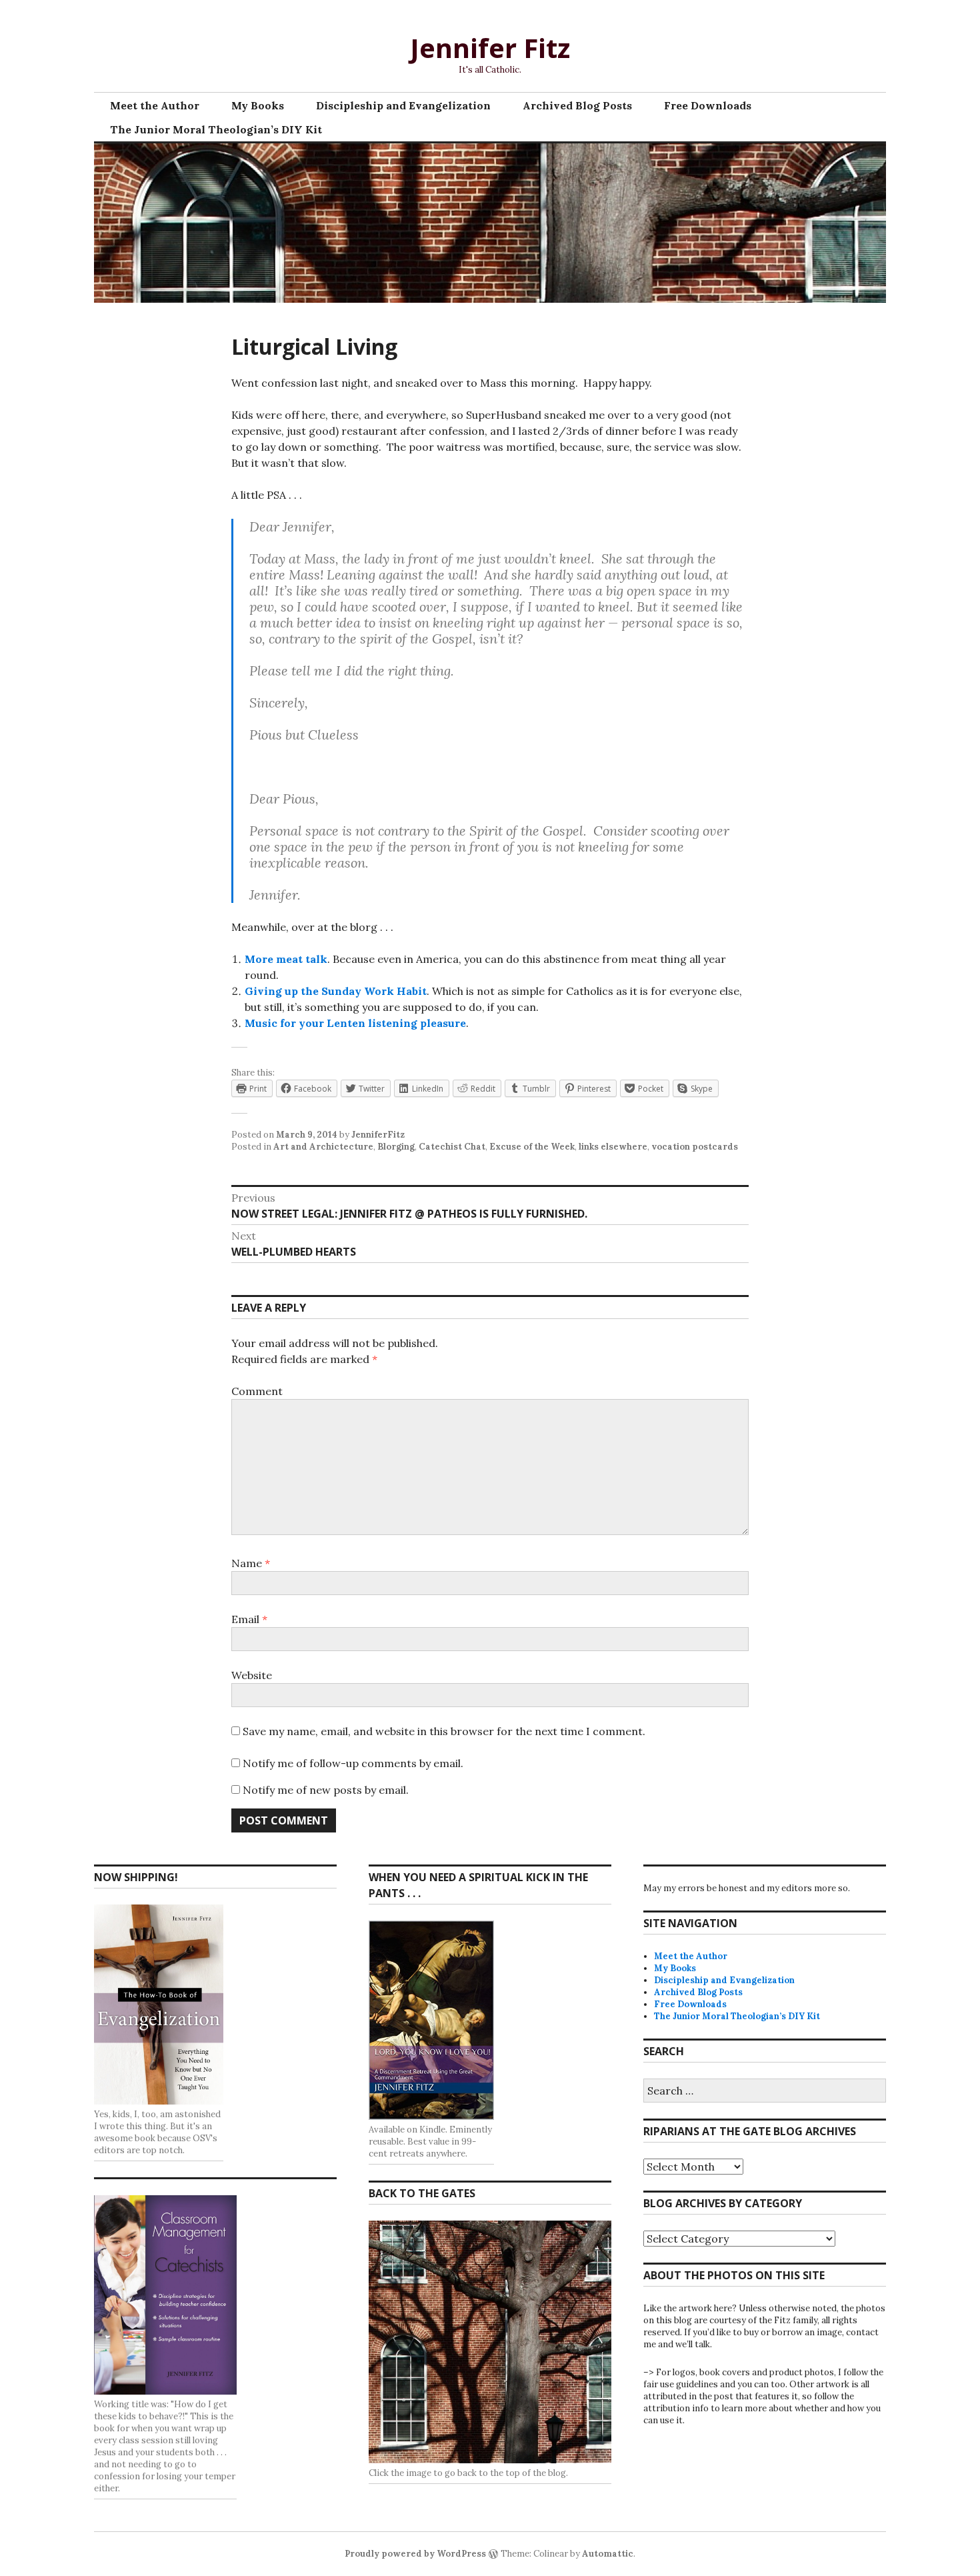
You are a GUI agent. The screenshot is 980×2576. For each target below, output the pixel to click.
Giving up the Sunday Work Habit (336, 991)
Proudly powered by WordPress (415, 2554)
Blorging (396, 1147)
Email (249, 1619)
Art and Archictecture (323, 1147)
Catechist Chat (452, 1147)
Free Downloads (708, 105)
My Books (258, 105)
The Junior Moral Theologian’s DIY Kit (216, 129)
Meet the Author (155, 105)
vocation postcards (695, 1147)
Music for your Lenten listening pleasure (355, 1023)
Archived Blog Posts (577, 105)
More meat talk (286, 959)
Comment (257, 1391)
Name (251, 1563)
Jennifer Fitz (490, 48)
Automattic (608, 2554)
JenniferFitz (378, 1135)
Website (252, 1675)
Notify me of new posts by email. (326, 1790)
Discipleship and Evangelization (403, 105)
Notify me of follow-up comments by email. (353, 1763)
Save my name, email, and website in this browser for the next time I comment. (444, 1731)
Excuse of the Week (532, 1147)
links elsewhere (613, 1147)
